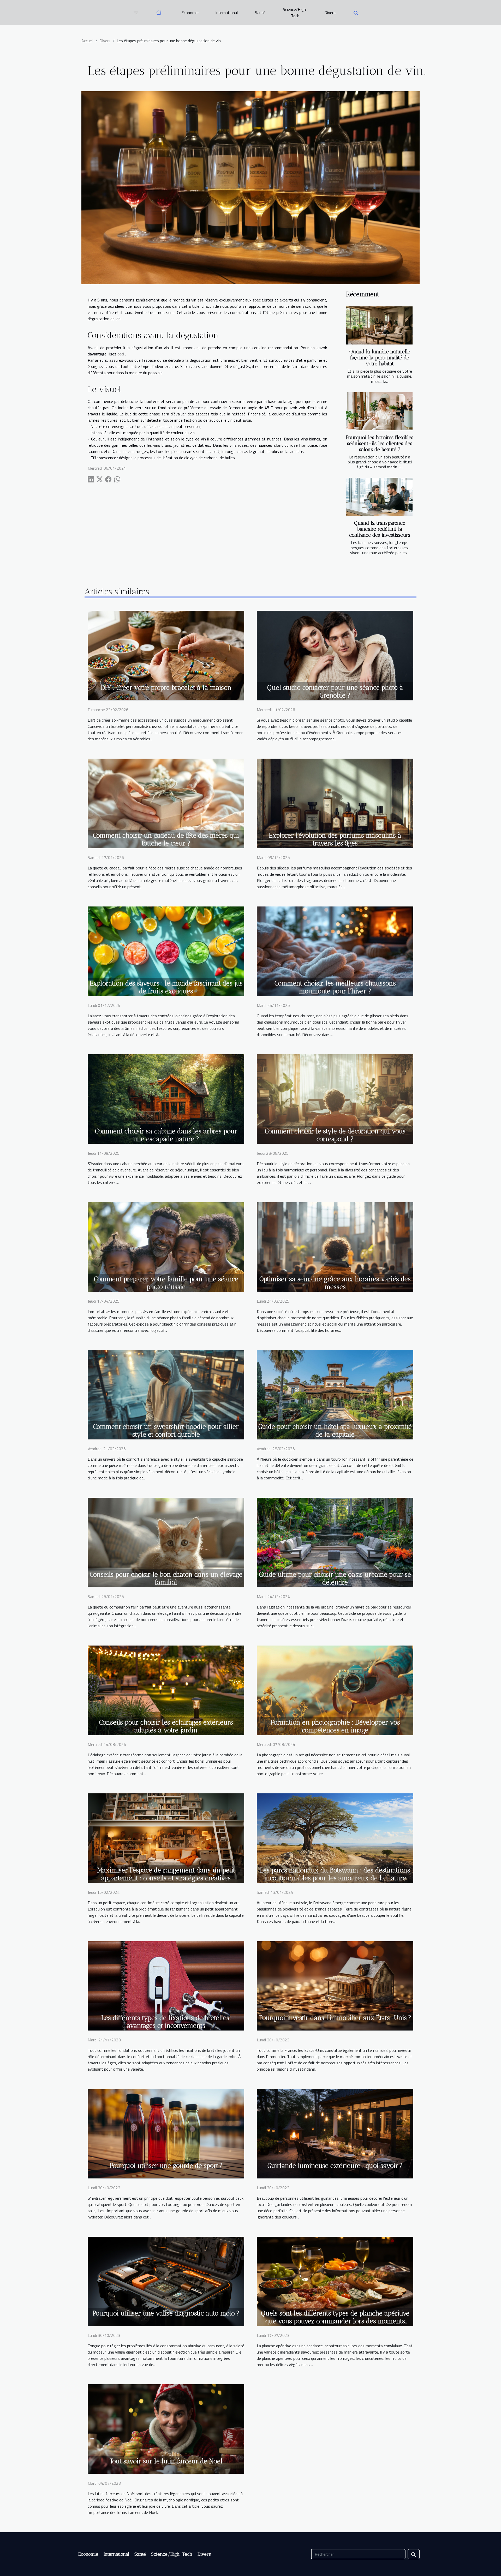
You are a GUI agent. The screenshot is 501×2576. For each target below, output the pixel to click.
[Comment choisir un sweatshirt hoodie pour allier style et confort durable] (166, 1394)
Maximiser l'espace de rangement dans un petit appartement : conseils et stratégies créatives (166, 1874)
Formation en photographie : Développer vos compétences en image (335, 1726)
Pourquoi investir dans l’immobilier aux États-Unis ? (335, 2018)
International (226, 13)
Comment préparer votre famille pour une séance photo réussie (166, 1283)
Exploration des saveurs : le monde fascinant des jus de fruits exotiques (166, 987)
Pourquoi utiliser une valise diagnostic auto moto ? (166, 2313)
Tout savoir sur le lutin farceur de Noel (166, 2461)
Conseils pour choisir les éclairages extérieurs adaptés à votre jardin (166, 1726)
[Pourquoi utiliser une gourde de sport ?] (166, 2133)
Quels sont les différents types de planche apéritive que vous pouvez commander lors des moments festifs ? (335, 2321)
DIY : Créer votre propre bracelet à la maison (166, 687)
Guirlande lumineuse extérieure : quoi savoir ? (335, 2166)
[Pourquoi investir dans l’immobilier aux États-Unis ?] (335, 1985)
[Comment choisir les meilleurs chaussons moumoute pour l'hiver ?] (335, 951)
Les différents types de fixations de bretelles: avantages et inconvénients (166, 2022)
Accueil (87, 41)
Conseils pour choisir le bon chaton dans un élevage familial (166, 1578)
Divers (330, 13)
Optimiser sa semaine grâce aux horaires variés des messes (335, 1283)
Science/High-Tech (295, 13)
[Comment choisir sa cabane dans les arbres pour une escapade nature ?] (166, 1098)
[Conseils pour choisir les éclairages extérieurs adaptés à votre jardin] (166, 1690)
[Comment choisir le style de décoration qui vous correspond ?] (335, 1098)
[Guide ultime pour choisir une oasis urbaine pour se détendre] (335, 1542)
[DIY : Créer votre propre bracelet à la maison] (166, 655)
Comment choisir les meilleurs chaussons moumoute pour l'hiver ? (335, 987)
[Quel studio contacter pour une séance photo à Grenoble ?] (335, 655)
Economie (190, 13)
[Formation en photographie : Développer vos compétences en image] (335, 1690)
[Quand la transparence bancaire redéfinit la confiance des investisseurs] (379, 497)
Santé (260, 13)
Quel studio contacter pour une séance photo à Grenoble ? (335, 691)
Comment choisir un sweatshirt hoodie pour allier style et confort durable (166, 1430)
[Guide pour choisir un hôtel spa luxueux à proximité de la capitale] (335, 1394)
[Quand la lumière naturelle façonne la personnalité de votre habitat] (379, 325)
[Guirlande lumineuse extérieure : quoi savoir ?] (335, 2133)
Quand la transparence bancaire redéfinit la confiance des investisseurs (380, 529)
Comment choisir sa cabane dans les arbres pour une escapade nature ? (166, 1135)
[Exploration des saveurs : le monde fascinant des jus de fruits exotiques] (166, 951)
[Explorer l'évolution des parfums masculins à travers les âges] (335, 803)
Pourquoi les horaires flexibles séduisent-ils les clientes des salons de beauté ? (380, 443)
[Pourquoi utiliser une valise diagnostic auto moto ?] (166, 2281)
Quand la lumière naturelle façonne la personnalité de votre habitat (380, 358)
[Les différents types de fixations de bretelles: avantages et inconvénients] (166, 1985)
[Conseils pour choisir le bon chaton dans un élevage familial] (166, 1542)
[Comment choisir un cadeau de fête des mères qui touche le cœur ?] (166, 803)
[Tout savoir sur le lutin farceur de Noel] (166, 2429)
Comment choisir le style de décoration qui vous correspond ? (335, 1135)
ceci (121, 354)
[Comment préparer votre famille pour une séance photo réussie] (166, 1246)
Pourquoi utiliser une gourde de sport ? (166, 2166)
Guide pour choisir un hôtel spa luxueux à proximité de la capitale (335, 1430)
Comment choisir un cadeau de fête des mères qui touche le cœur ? (166, 839)
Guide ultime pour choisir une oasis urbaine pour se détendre (335, 1578)
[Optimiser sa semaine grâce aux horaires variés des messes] (335, 1246)
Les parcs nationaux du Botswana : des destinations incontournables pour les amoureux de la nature (335, 1874)
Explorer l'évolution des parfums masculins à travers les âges (335, 839)
